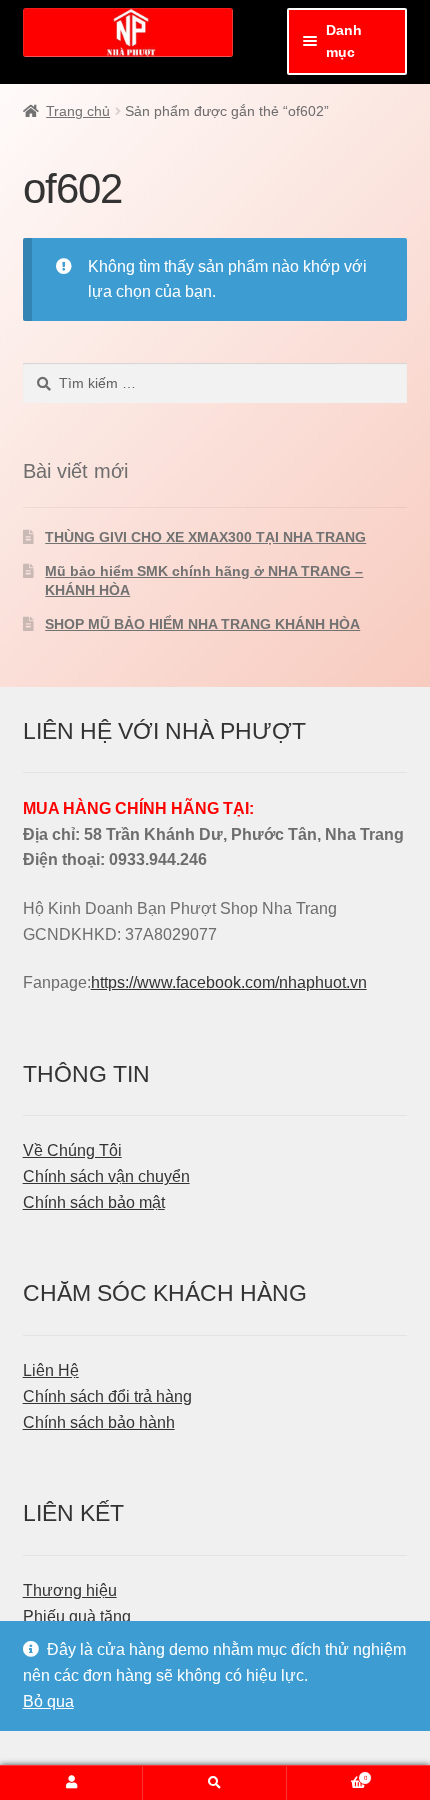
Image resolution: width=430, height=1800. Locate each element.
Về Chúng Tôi (72, 1150)
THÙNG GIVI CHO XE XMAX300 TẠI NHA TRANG (205, 537)
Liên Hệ (51, 1370)
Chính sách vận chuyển (106, 1176)
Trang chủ (78, 111)
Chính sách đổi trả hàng (107, 1396)
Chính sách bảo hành (99, 1422)
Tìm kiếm (214, 1783)
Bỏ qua (48, 1701)
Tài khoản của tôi (71, 1783)
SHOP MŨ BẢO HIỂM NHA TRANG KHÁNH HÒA (202, 624)
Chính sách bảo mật (94, 1202)
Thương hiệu (70, 1590)
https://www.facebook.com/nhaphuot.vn (229, 982)
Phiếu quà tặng (77, 1616)
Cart (327, 1774)
